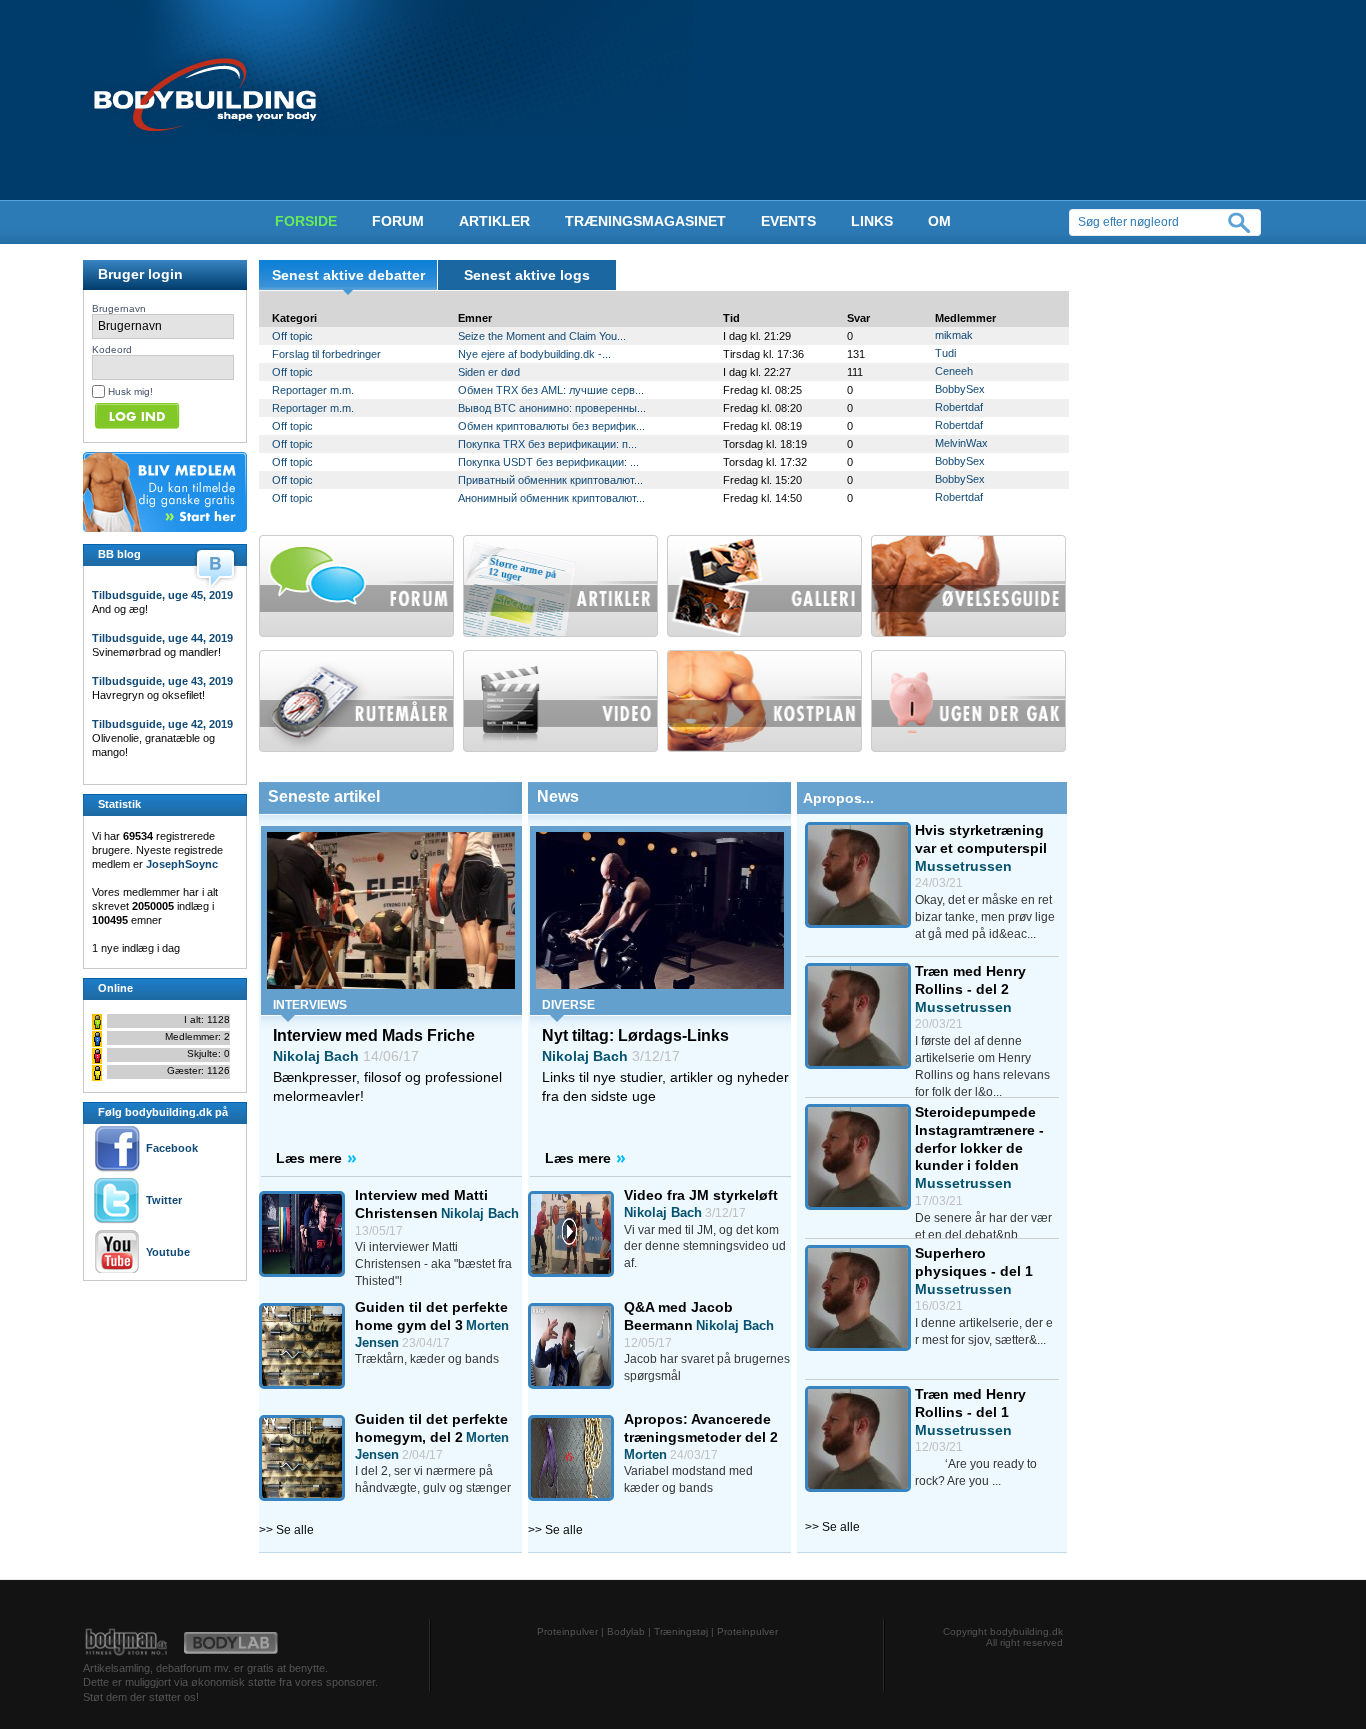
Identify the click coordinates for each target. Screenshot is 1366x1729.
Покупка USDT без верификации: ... (548, 462)
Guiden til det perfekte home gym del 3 (431, 1316)
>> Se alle (286, 1530)
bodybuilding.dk (1026, 1631)
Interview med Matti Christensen (421, 1204)
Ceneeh (954, 371)
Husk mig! (130, 391)
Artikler (494, 221)
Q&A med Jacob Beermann (678, 1316)
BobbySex (960, 389)
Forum (398, 221)
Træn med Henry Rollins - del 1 (970, 1403)
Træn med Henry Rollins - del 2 (970, 980)
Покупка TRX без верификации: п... (547, 444)
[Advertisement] (143, 1326)
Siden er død (489, 372)
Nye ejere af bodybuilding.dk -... (534, 354)
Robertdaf (959, 407)
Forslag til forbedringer (326, 354)
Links (872, 221)
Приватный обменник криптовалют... (550, 480)
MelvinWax (961, 443)
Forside (306, 221)
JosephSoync (182, 864)
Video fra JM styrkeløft (701, 1195)
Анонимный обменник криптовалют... (551, 498)
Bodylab (626, 1631)
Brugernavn (119, 308)
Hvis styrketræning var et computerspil (981, 839)
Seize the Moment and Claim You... (542, 336)
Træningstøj (681, 1631)
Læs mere (309, 1158)
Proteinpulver (567, 1631)
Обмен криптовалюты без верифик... (551, 426)
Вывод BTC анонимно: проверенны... (552, 408)
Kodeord (112, 349)
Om (939, 221)
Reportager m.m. (313, 390)
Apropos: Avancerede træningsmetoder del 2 (701, 1428)
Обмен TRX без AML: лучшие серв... (551, 390)
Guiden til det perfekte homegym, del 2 (431, 1428)
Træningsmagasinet (645, 221)
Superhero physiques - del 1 (974, 1262)
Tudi (945, 353)
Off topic (292, 336)
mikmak (954, 335)
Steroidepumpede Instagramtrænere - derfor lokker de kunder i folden (979, 1138)
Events (788, 221)
